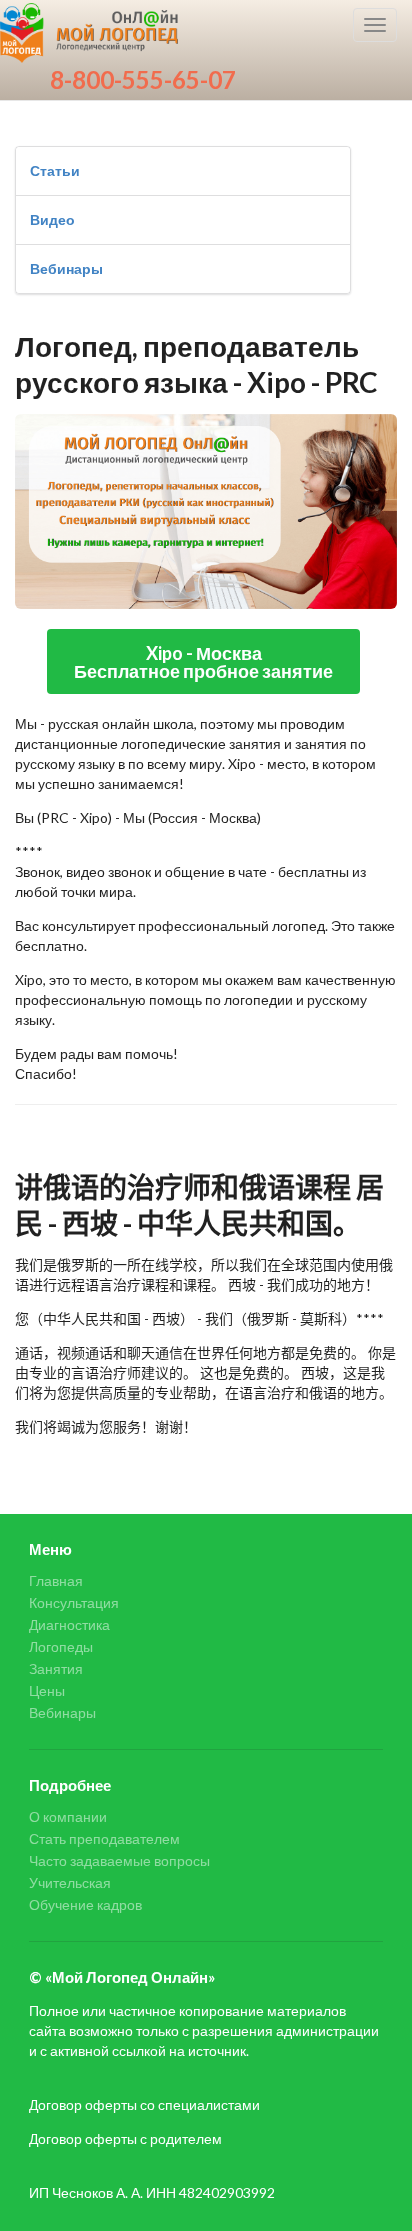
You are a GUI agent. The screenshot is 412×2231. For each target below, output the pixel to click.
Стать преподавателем (104, 1838)
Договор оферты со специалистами (144, 2104)
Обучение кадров (85, 1904)
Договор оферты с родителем (125, 2138)
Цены (47, 1690)
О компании (68, 1817)
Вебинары (66, 268)
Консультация (74, 1602)
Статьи (55, 170)
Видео (52, 219)
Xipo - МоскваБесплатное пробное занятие (203, 662)
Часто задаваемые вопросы (119, 1860)
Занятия (56, 1668)
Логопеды (61, 1646)
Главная (56, 1581)
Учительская (70, 1882)
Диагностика (69, 1624)
